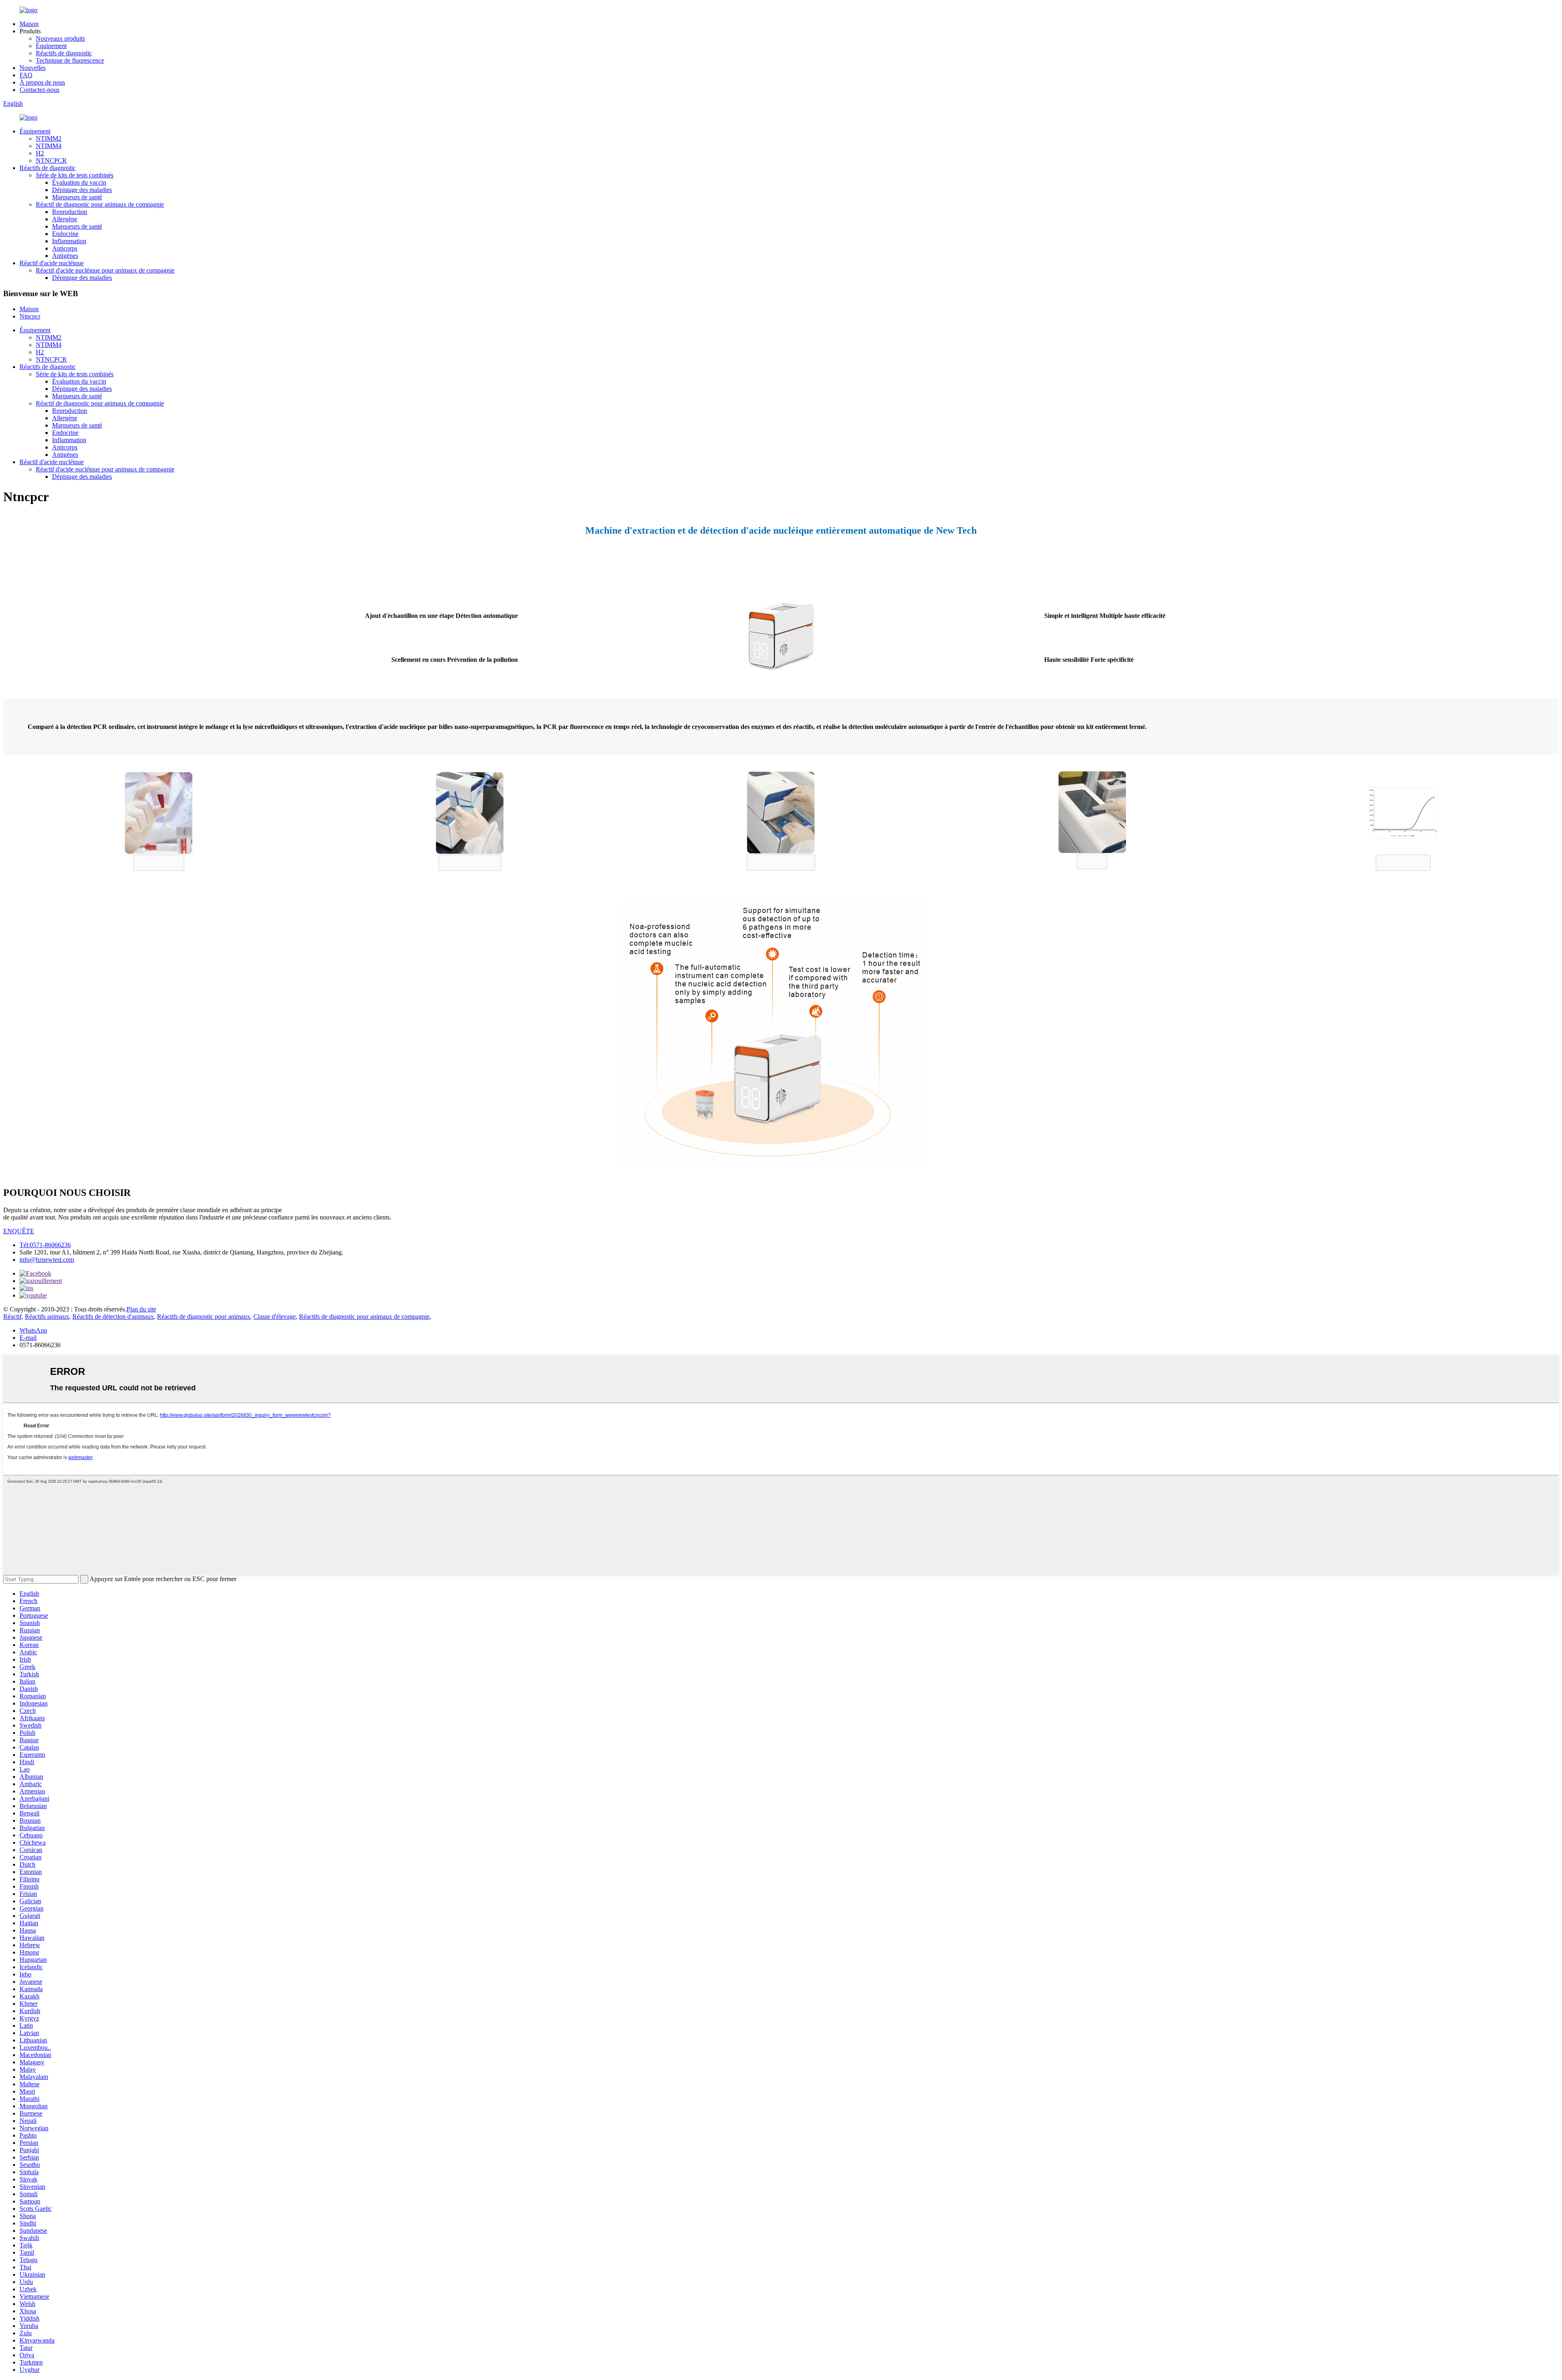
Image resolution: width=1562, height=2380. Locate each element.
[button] (159, 863)
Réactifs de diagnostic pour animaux (204, 1317)
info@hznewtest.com (47, 1260)
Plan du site (141, 1309)
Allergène (65, 219)
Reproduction (70, 212)
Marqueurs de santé (77, 197)
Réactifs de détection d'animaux (113, 1317)
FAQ (26, 75)
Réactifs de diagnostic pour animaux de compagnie (364, 1317)
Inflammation (69, 241)
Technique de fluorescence (70, 60)
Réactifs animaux (47, 1317)
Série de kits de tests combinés (75, 175)
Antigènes (65, 256)
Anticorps (65, 248)
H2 (40, 153)
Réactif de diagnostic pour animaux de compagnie (100, 204)
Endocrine (65, 234)
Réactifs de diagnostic (64, 53)
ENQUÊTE (19, 1231)
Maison (29, 24)
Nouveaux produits (60, 38)
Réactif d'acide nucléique (52, 263)
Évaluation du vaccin (79, 182)
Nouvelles (33, 68)
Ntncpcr (30, 316)
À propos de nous (42, 82)
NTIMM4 (49, 146)
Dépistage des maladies (82, 190)
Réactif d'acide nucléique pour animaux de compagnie (105, 270)
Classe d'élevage (275, 1317)
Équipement (51, 46)
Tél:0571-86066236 (45, 1245)
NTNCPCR (51, 160)
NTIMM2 (49, 139)
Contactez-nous (39, 90)
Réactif (12, 1317)
